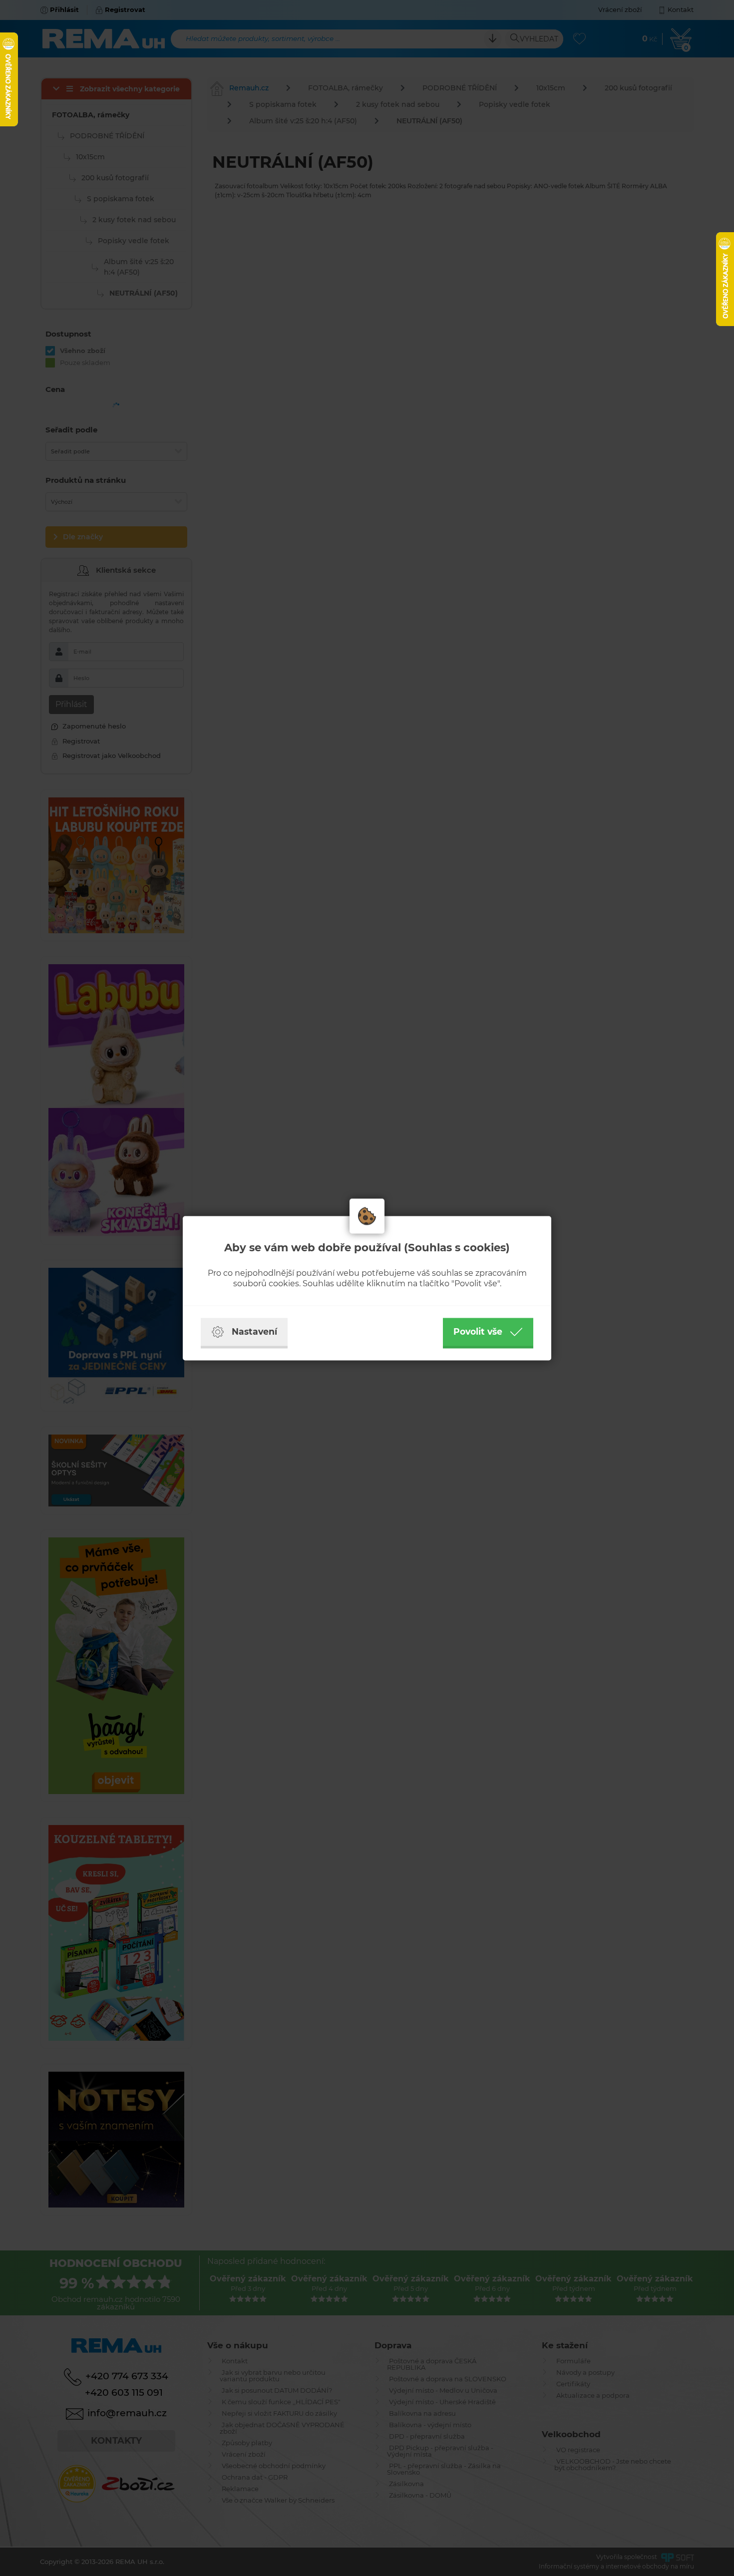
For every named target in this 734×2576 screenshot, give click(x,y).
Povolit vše (478, 1331)
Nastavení (254, 1331)
